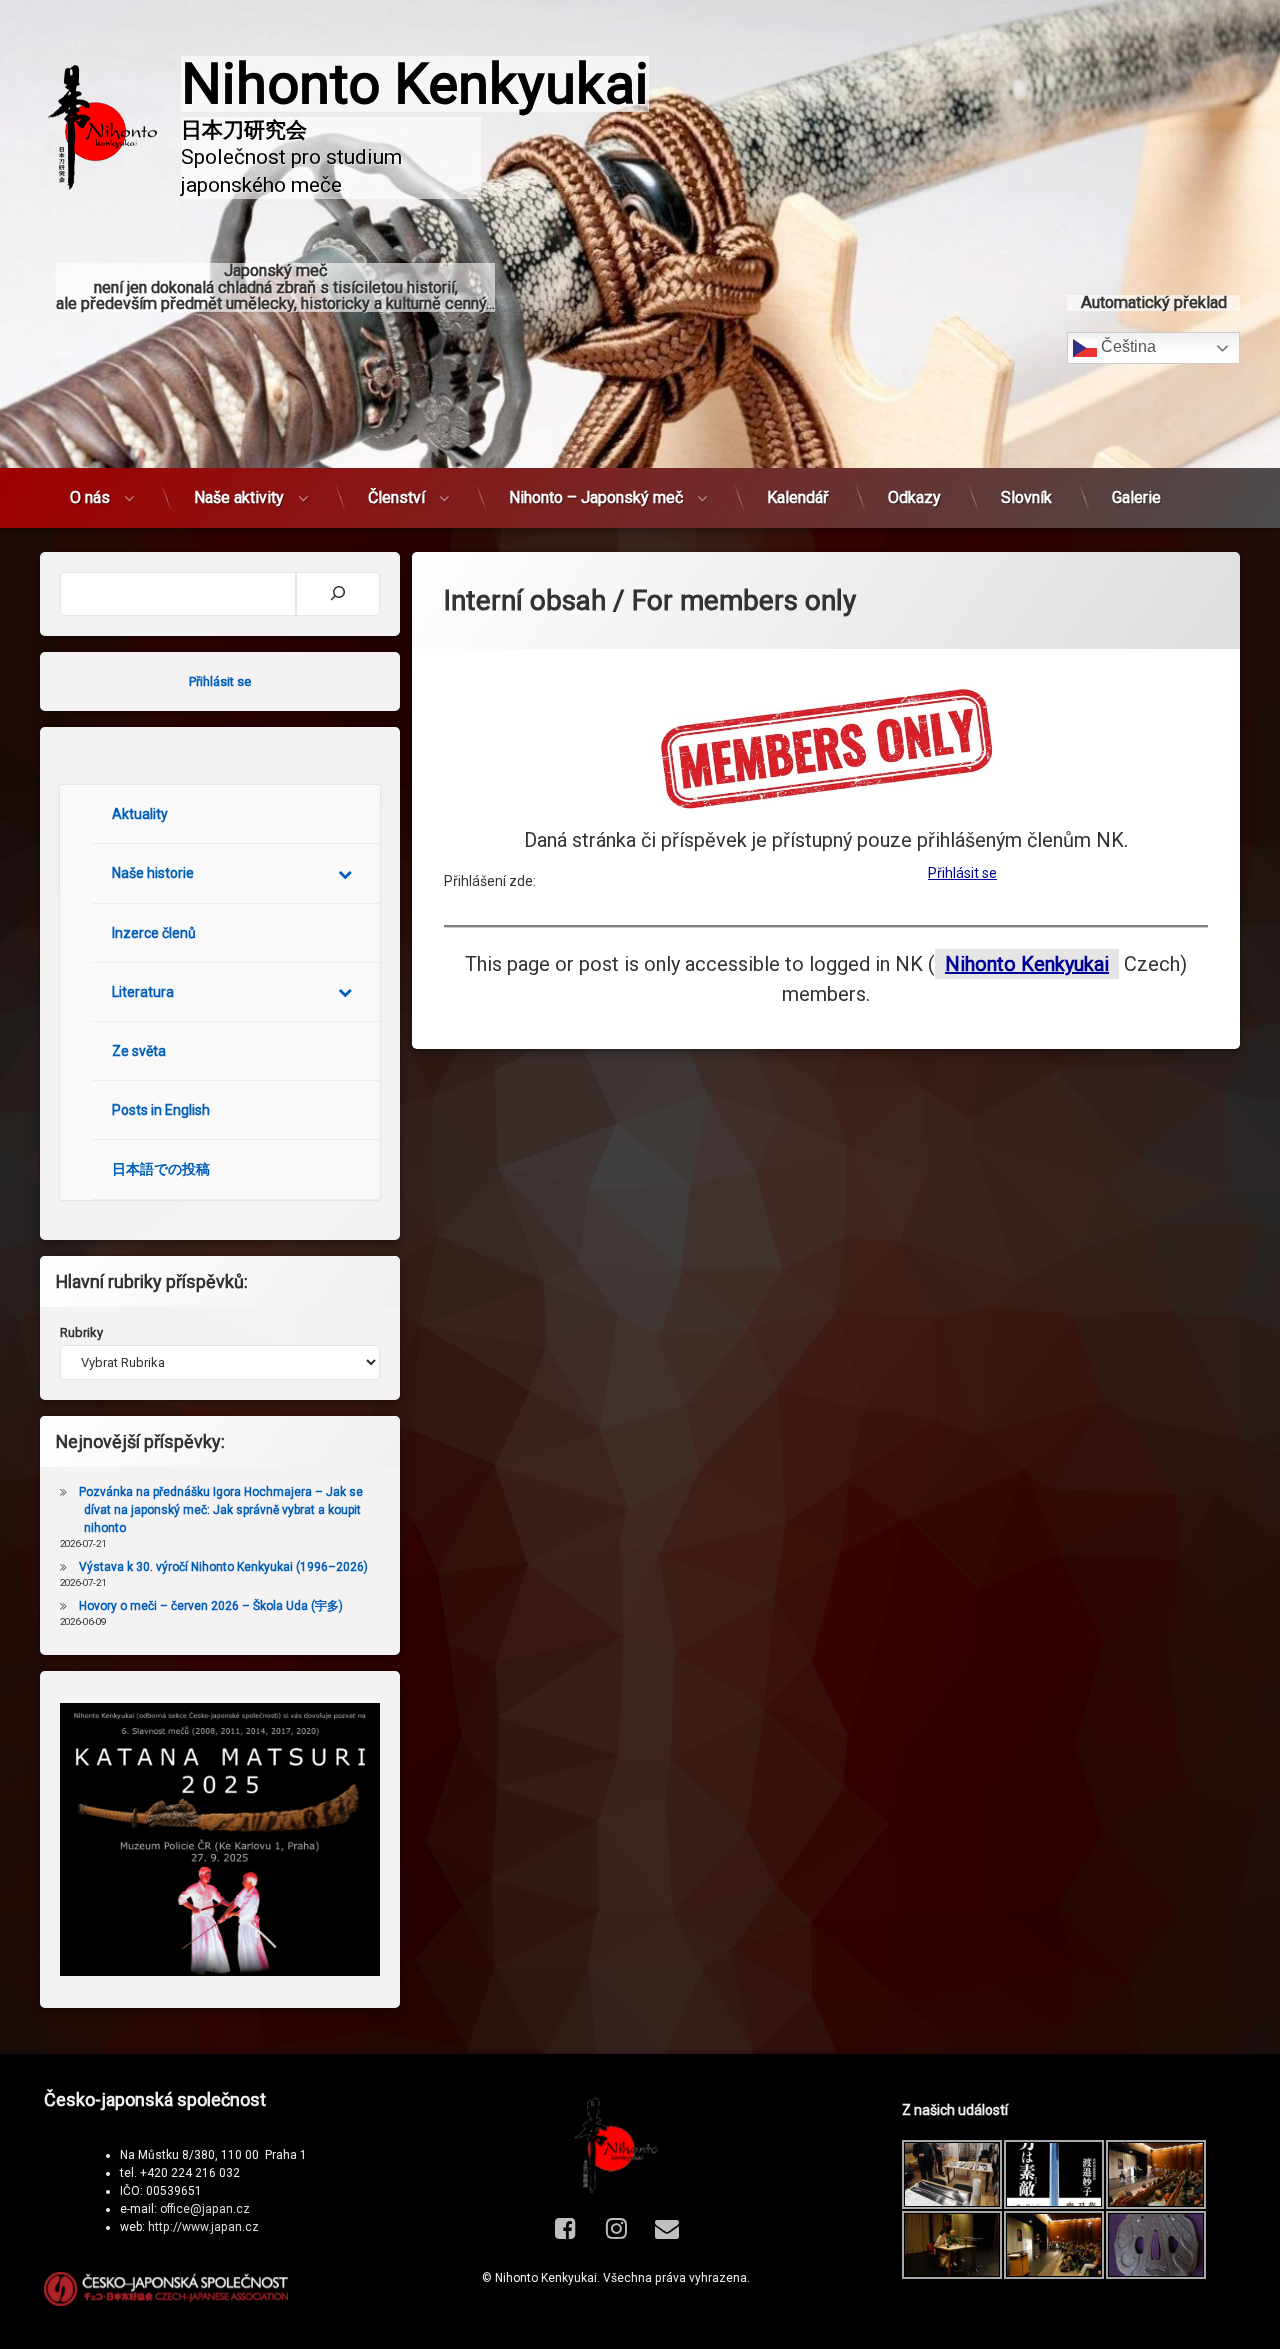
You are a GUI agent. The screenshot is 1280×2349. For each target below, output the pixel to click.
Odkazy (914, 497)
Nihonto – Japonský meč (596, 497)
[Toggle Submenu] (345, 873)
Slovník (1026, 497)
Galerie (1136, 497)
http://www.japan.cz (203, 2227)
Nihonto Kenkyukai (1027, 964)
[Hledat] (338, 594)
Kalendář (797, 497)
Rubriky (81, 1332)
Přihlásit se (962, 873)
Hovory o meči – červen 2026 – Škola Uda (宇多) (211, 1606)
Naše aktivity (239, 497)
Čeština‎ (1126, 346)
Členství (396, 497)
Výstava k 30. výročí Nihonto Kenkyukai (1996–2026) (223, 1567)
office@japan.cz (205, 2209)
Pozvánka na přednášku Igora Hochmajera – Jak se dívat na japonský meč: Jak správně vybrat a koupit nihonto (221, 1510)
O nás (90, 497)
